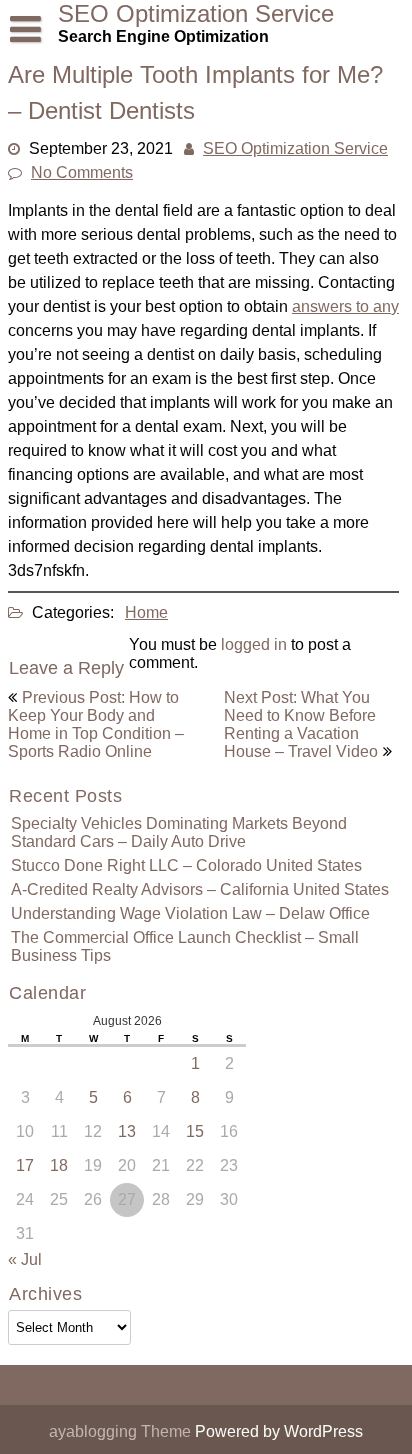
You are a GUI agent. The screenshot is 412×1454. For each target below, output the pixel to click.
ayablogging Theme (122, 1431)
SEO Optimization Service (295, 148)
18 (59, 1165)
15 (195, 1131)
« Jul (25, 1259)
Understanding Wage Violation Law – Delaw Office (190, 913)
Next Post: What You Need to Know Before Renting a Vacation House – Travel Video (301, 724)
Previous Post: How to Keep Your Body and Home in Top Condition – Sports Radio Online (96, 724)
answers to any (345, 306)
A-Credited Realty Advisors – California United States (200, 889)
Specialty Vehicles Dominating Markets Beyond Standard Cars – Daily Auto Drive (179, 832)
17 (25, 1165)
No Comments (82, 172)
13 (127, 1131)
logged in (254, 644)
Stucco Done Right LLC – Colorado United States (186, 865)
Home (146, 612)
